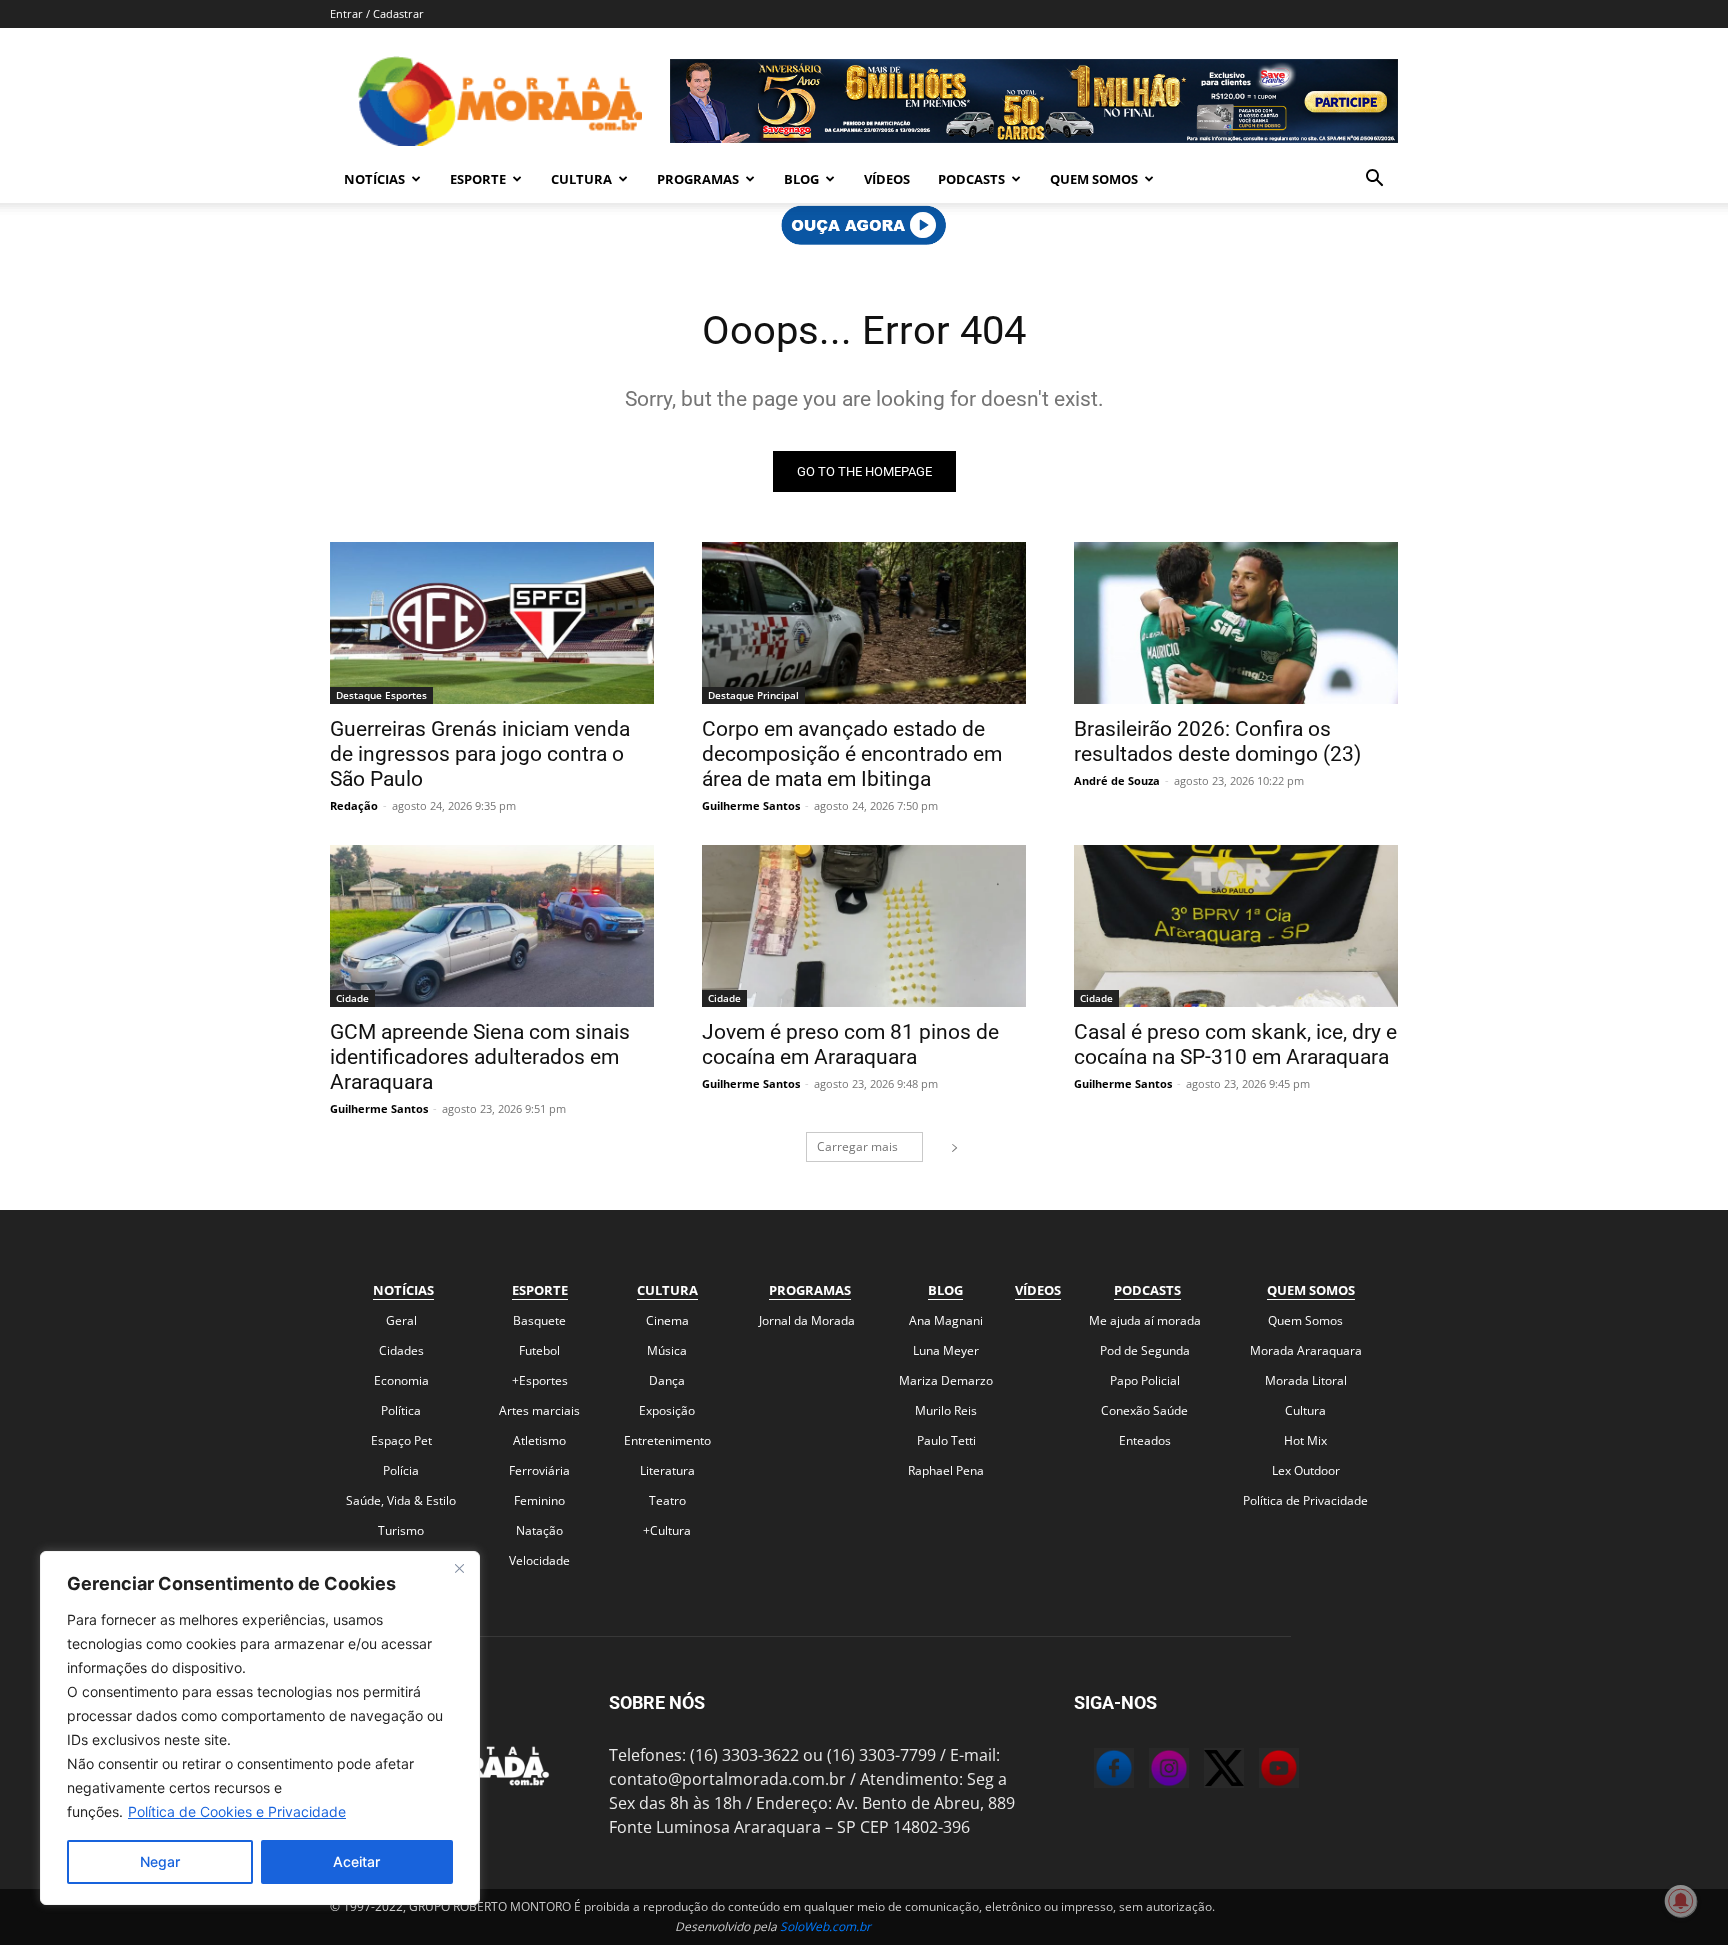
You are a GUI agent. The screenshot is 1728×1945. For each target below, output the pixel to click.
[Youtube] (1259, 1771)
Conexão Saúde (1144, 1410)
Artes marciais (539, 1410)
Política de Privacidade (1305, 1500)
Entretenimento (667, 1440)
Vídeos (887, 179)
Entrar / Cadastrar (377, 13)
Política (401, 1410)
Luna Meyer (946, 1350)
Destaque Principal (753, 695)
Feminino (539, 1500)
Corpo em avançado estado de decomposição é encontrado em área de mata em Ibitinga (852, 754)
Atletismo (539, 1440)
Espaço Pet (401, 1440)
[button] (1374, 180)
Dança (667, 1380)
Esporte (478, 179)
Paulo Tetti (946, 1440)
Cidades (401, 1350)
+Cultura (667, 1530)
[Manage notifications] (1681, 1901)
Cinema (667, 1320)
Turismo (401, 1530)
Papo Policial (1145, 1380)
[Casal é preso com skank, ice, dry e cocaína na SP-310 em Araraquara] (1236, 926)
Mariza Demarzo (946, 1380)
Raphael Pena (946, 1470)
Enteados (1145, 1440)
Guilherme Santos (751, 805)
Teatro (667, 1500)
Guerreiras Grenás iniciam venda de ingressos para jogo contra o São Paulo (480, 754)
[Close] (459, 1568)
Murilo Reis (946, 1410)
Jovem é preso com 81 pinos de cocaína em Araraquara (850, 1044)
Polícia (401, 1470)
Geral (401, 1320)
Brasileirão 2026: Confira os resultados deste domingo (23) (1217, 741)
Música (667, 1350)
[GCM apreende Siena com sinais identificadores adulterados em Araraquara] (492, 926)
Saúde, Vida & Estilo (401, 1500)
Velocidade (539, 1560)
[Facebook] (1094, 1771)
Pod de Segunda (1145, 1350)
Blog (801, 179)
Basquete (539, 1320)
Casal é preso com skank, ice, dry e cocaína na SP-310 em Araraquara (1235, 1044)
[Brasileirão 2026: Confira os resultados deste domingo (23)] (1236, 623)
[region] (260, 1728)
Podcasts (971, 179)
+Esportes (540, 1380)
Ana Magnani (946, 1320)
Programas (698, 179)
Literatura (667, 1470)
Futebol (539, 1350)
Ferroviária (539, 1470)
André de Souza (1117, 780)
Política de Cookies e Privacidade (237, 1811)
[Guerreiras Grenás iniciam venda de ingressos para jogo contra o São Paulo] (492, 623)
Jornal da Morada (807, 1320)
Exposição (667, 1410)
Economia (401, 1380)
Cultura (581, 179)
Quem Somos (1094, 179)
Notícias (374, 179)
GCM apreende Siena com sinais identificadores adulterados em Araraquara (480, 1057)
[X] (1204, 1771)
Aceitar (356, 1861)
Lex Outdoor (1306, 1470)
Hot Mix (1305, 1440)
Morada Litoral (1306, 1380)
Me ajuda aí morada (1145, 1320)
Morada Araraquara (1306, 1350)
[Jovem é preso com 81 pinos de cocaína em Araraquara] (864, 926)
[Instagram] (1149, 1771)
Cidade (352, 998)
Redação (354, 805)
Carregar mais (857, 1146)
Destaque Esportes (381, 695)
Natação (539, 1530)
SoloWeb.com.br (825, 1926)
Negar (160, 1861)
